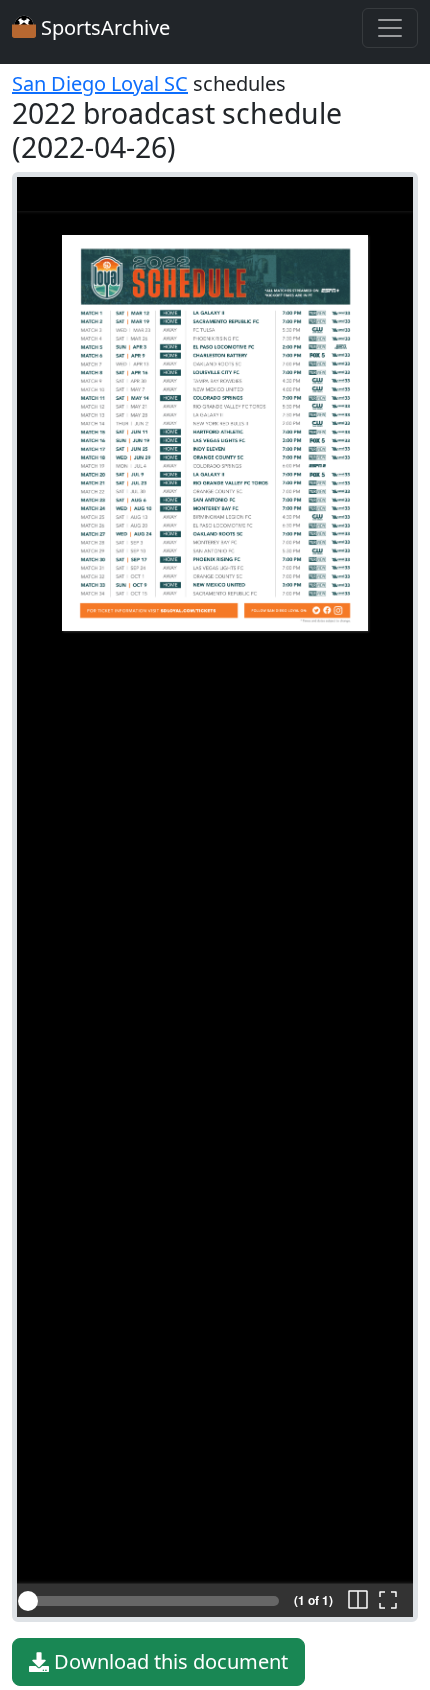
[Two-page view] (358, 1601)
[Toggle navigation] (390, 28)
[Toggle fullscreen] (388, 1601)
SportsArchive (103, 27)
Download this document (168, 1661)
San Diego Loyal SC (100, 83)
